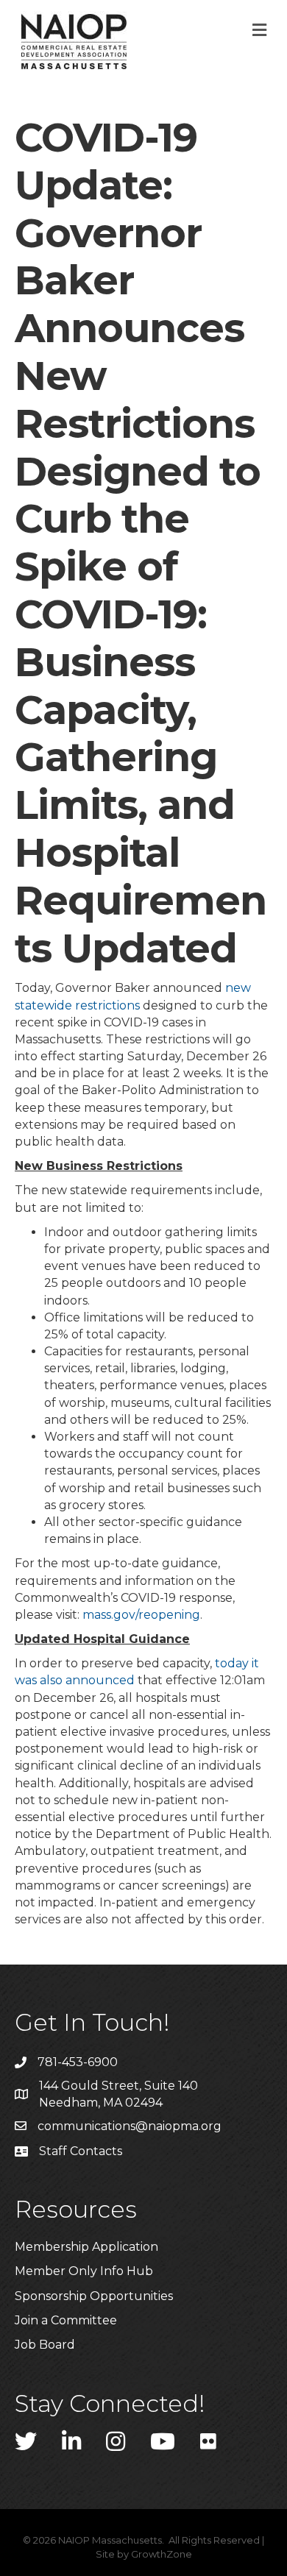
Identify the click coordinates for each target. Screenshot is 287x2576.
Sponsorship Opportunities (94, 2296)
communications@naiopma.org (130, 2126)
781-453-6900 (78, 2062)
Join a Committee (66, 2320)
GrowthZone (162, 2554)
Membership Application (86, 2247)
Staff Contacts (81, 2151)
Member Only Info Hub (84, 2271)
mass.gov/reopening (141, 1615)
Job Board (45, 2345)
